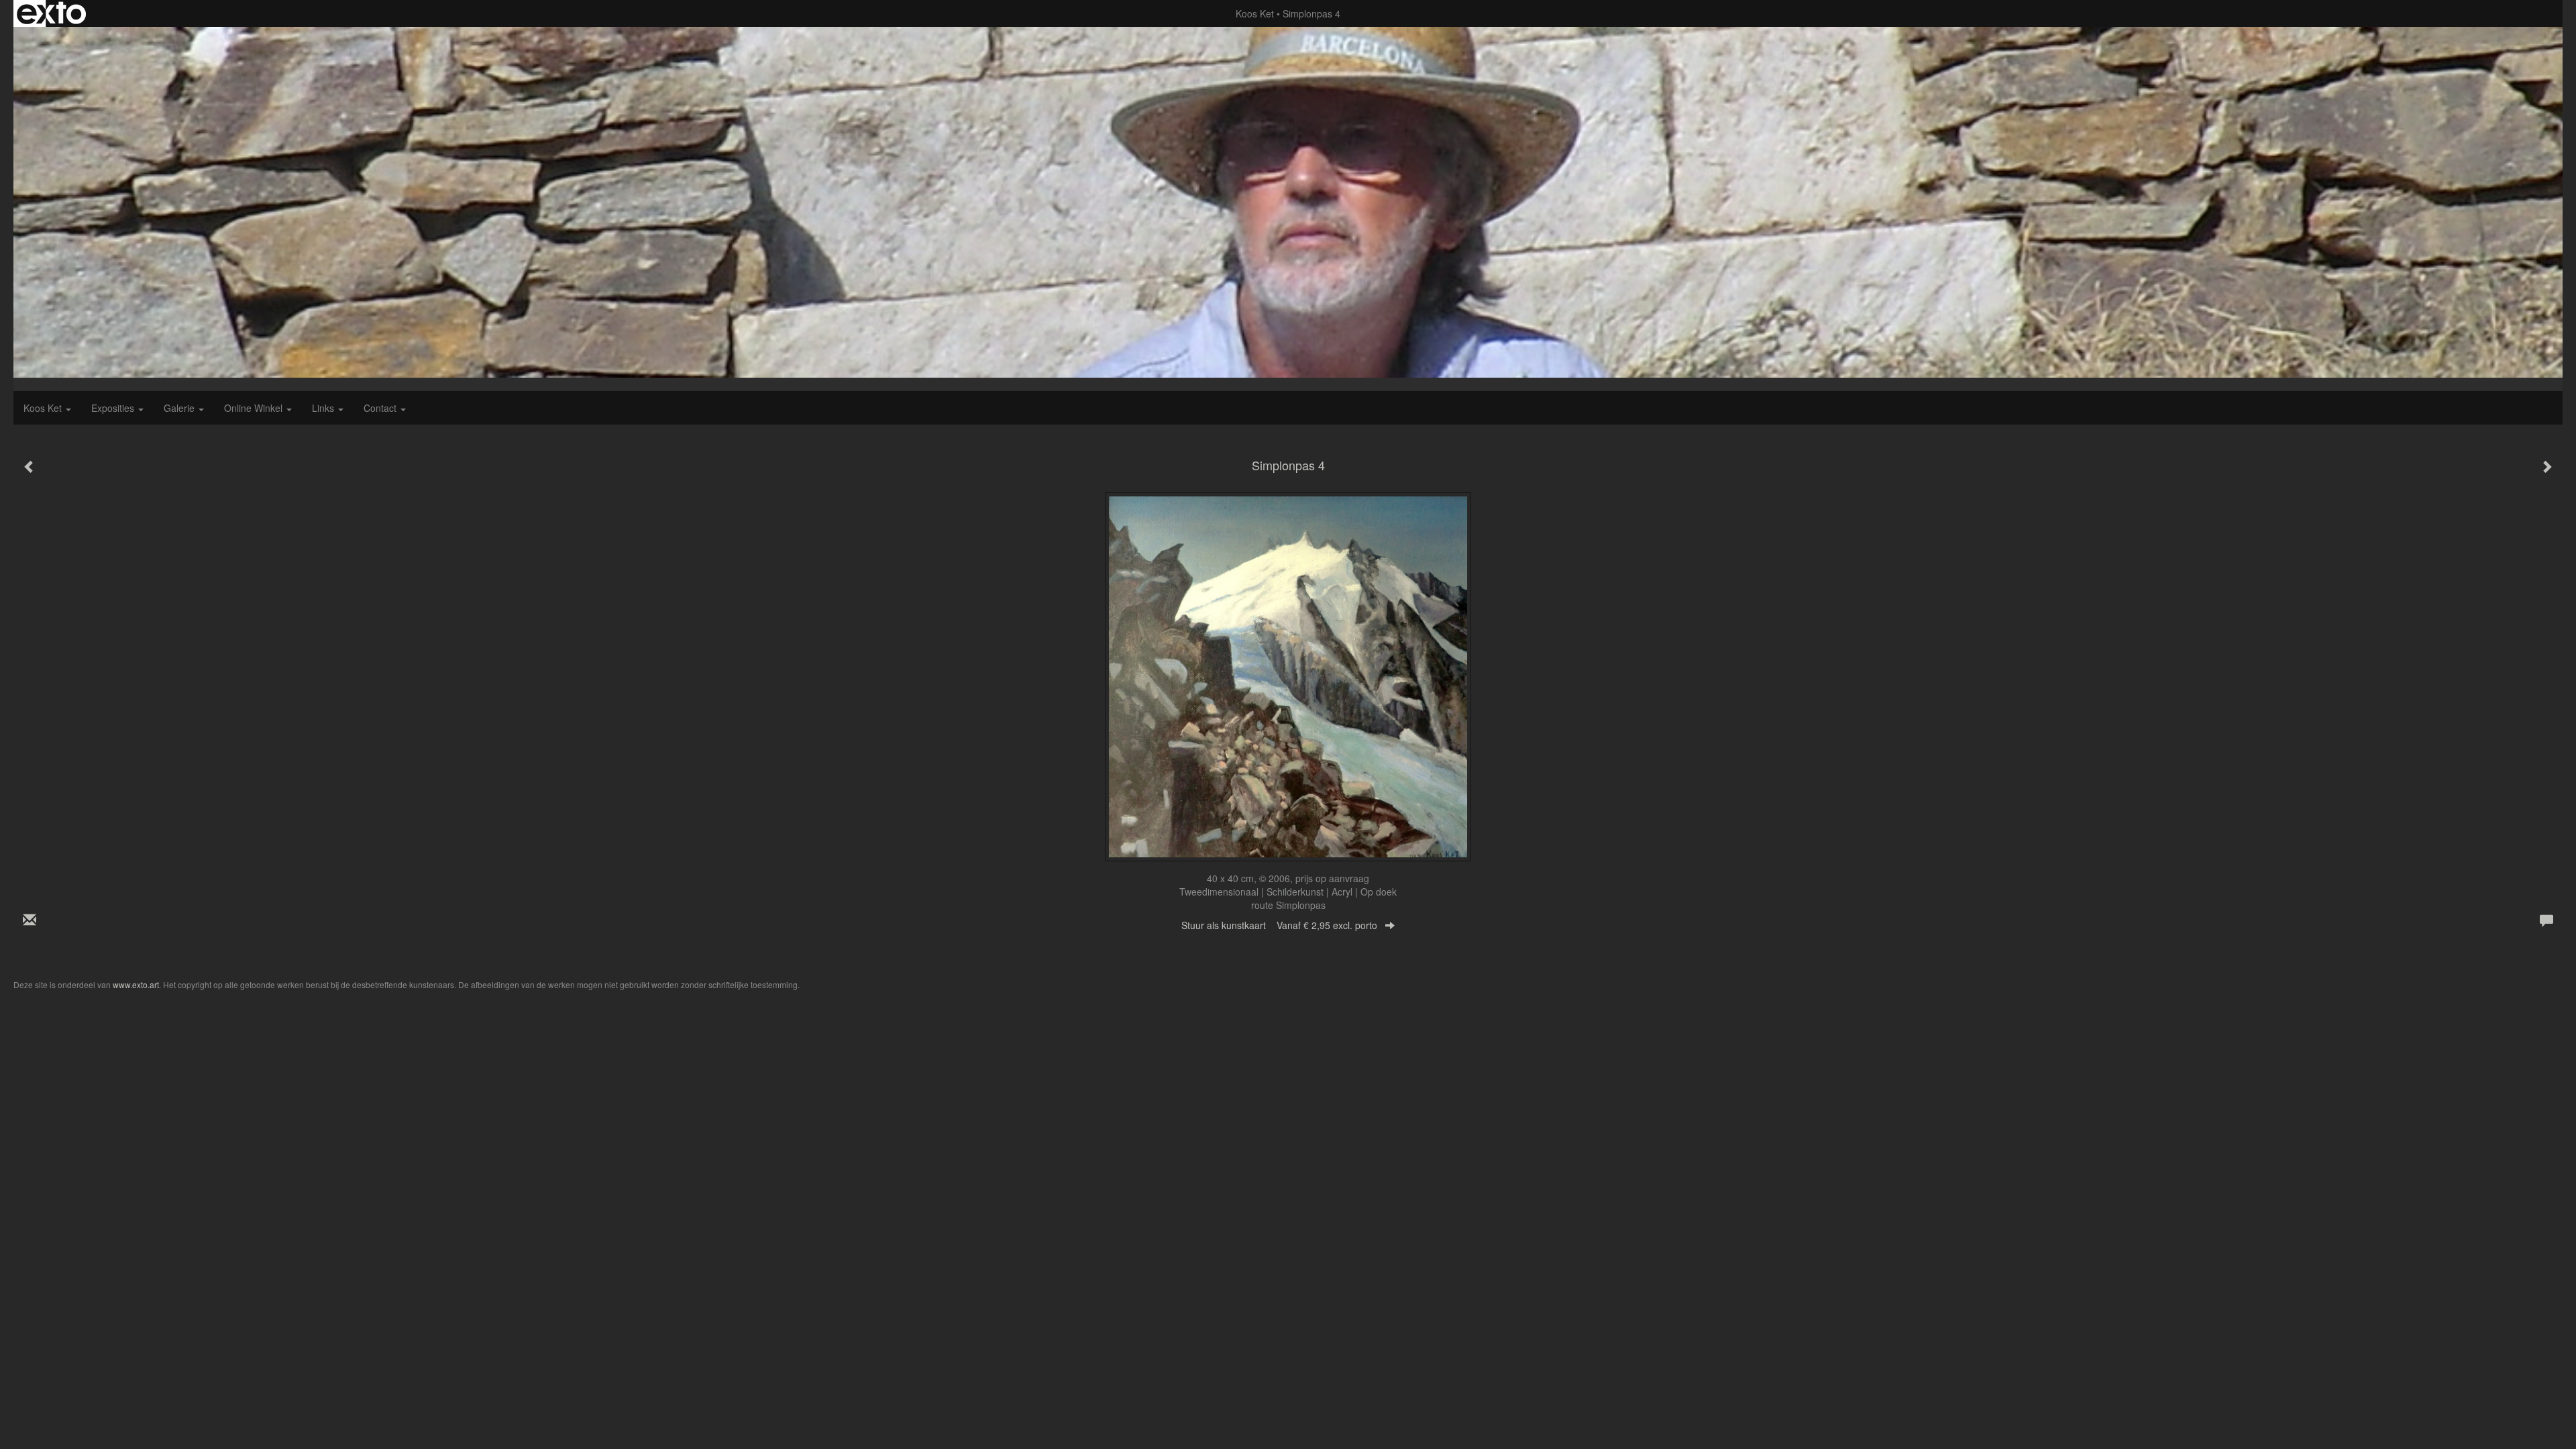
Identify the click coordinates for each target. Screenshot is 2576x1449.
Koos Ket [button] (44, 408)
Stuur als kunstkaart (1279, 925)
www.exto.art (136, 984)
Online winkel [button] (255, 408)
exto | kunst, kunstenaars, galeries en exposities (51, 13)
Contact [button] (381, 408)
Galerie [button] (180, 408)
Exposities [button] (114, 408)
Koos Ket (1255, 13)
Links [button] (324, 408)
